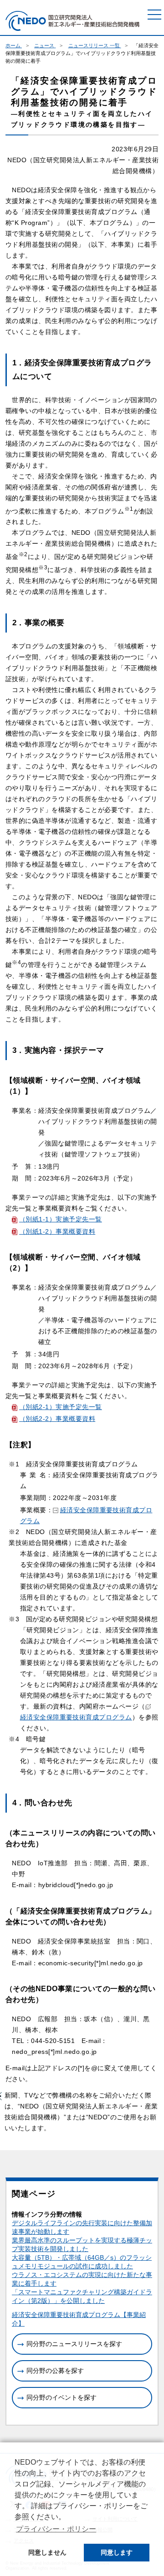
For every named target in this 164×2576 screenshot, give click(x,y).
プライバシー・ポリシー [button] (56, 2529)
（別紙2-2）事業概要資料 (57, 1419)
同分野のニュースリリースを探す (74, 2344)
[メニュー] (154, 15)
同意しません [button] (47, 2552)
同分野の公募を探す (55, 2371)
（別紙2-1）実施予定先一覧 (60, 1407)
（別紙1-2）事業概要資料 (57, 1231)
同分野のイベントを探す (61, 2397)
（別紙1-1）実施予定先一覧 (60, 1219)
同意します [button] (117, 2552)
